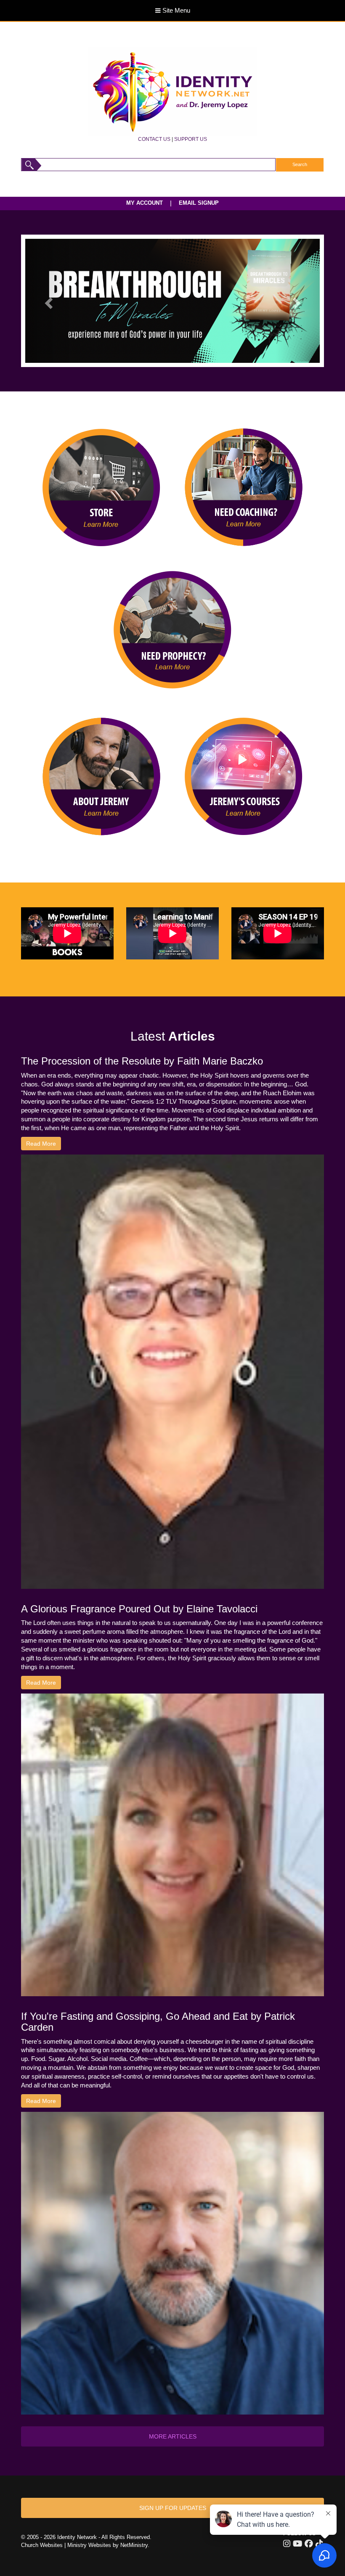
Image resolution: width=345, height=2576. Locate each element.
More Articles (173, 2436)
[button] (47, 301)
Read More (41, 1144)
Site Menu (175, 11)
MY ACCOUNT (145, 203)
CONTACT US (154, 139)
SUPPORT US (191, 139)
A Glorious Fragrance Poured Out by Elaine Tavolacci (139, 1609)
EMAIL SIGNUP (199, 203)
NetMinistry (134, 2545)
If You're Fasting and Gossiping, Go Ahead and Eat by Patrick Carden (158, 2022)
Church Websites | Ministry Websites (67, 2545)
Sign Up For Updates (173, 2508)
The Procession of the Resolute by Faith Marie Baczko (142, 1061)
